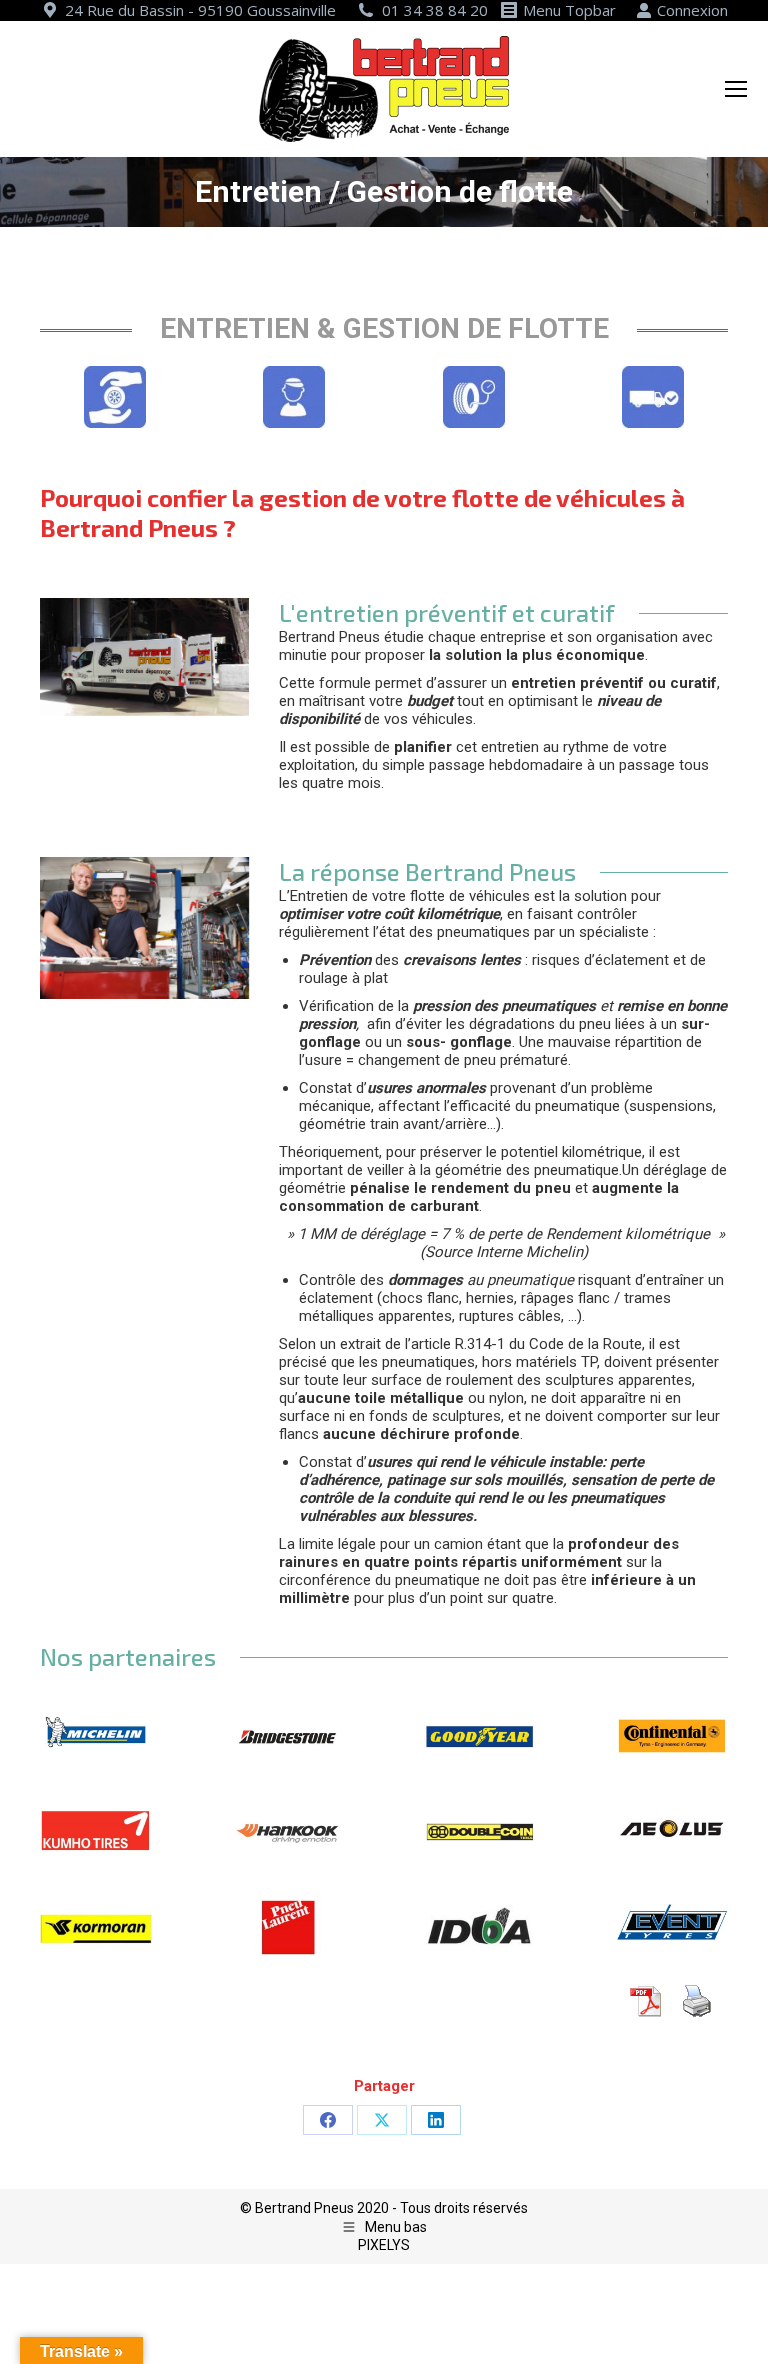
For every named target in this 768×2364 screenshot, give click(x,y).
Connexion (692, 10)
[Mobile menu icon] (736, 89)
